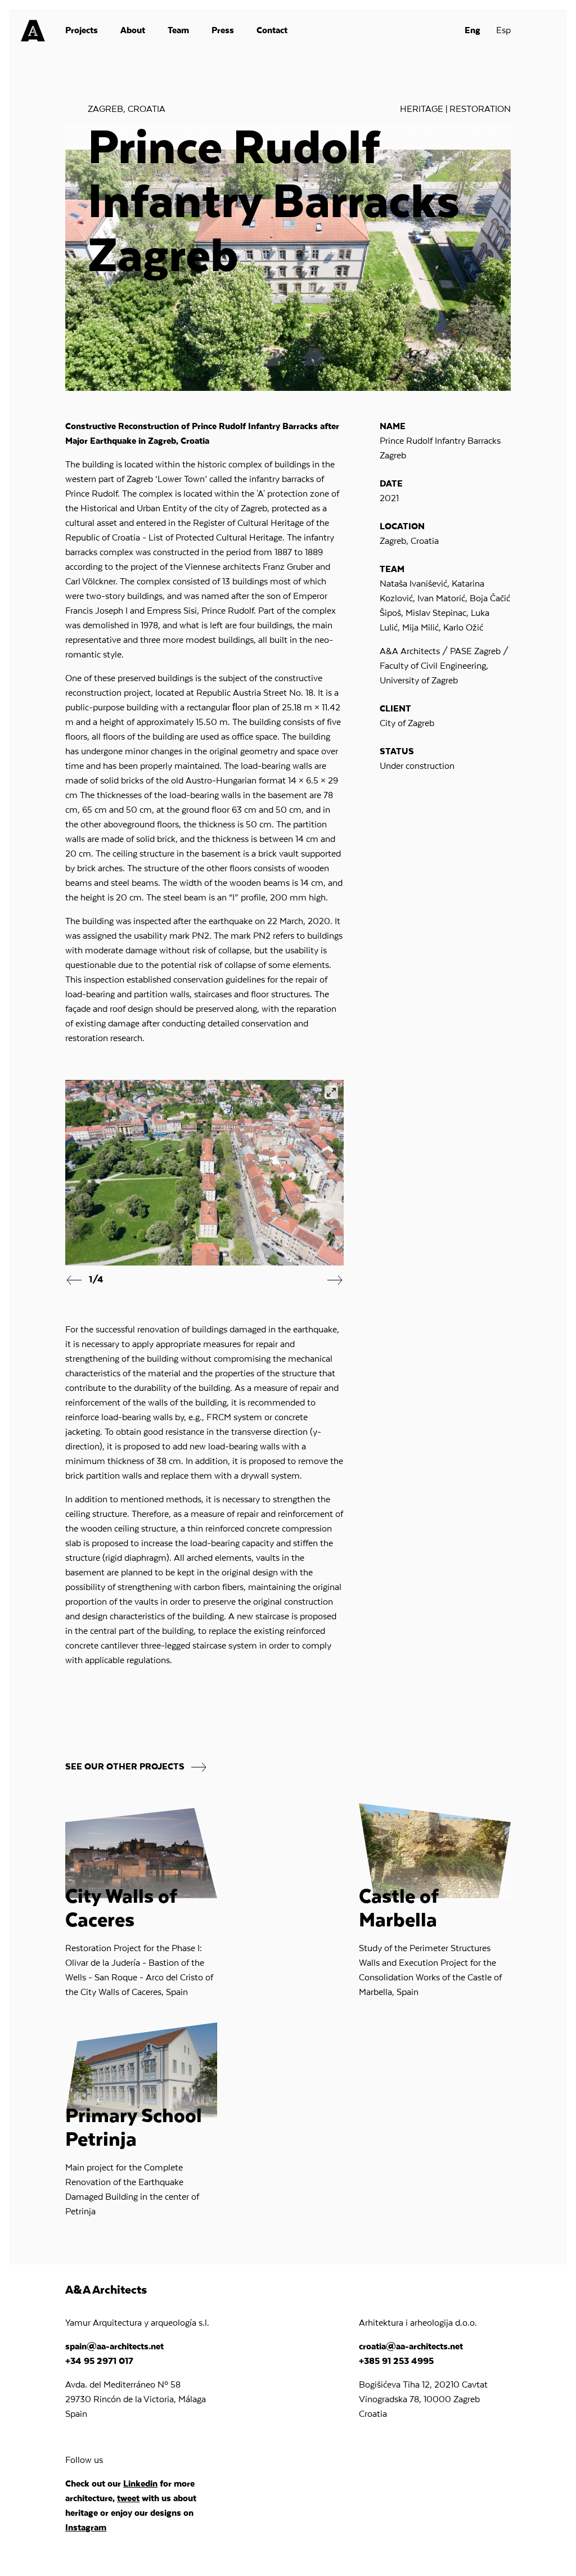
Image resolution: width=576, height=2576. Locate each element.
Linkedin (140, 2484)
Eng (472, 31)
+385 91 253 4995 (396, 2362)
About (133, 31)
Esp (503, 31)
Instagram (86, 2528)
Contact (272, 31)
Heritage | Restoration (455, 110)
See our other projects (126, 1768)
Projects (82, 31)
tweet (128, 2499)
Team (178, 31)
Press (223, 31)
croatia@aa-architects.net (411, 2347)
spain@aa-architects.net (114, 2347)
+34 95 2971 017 (99, 2362)
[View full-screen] (331, 1092)
